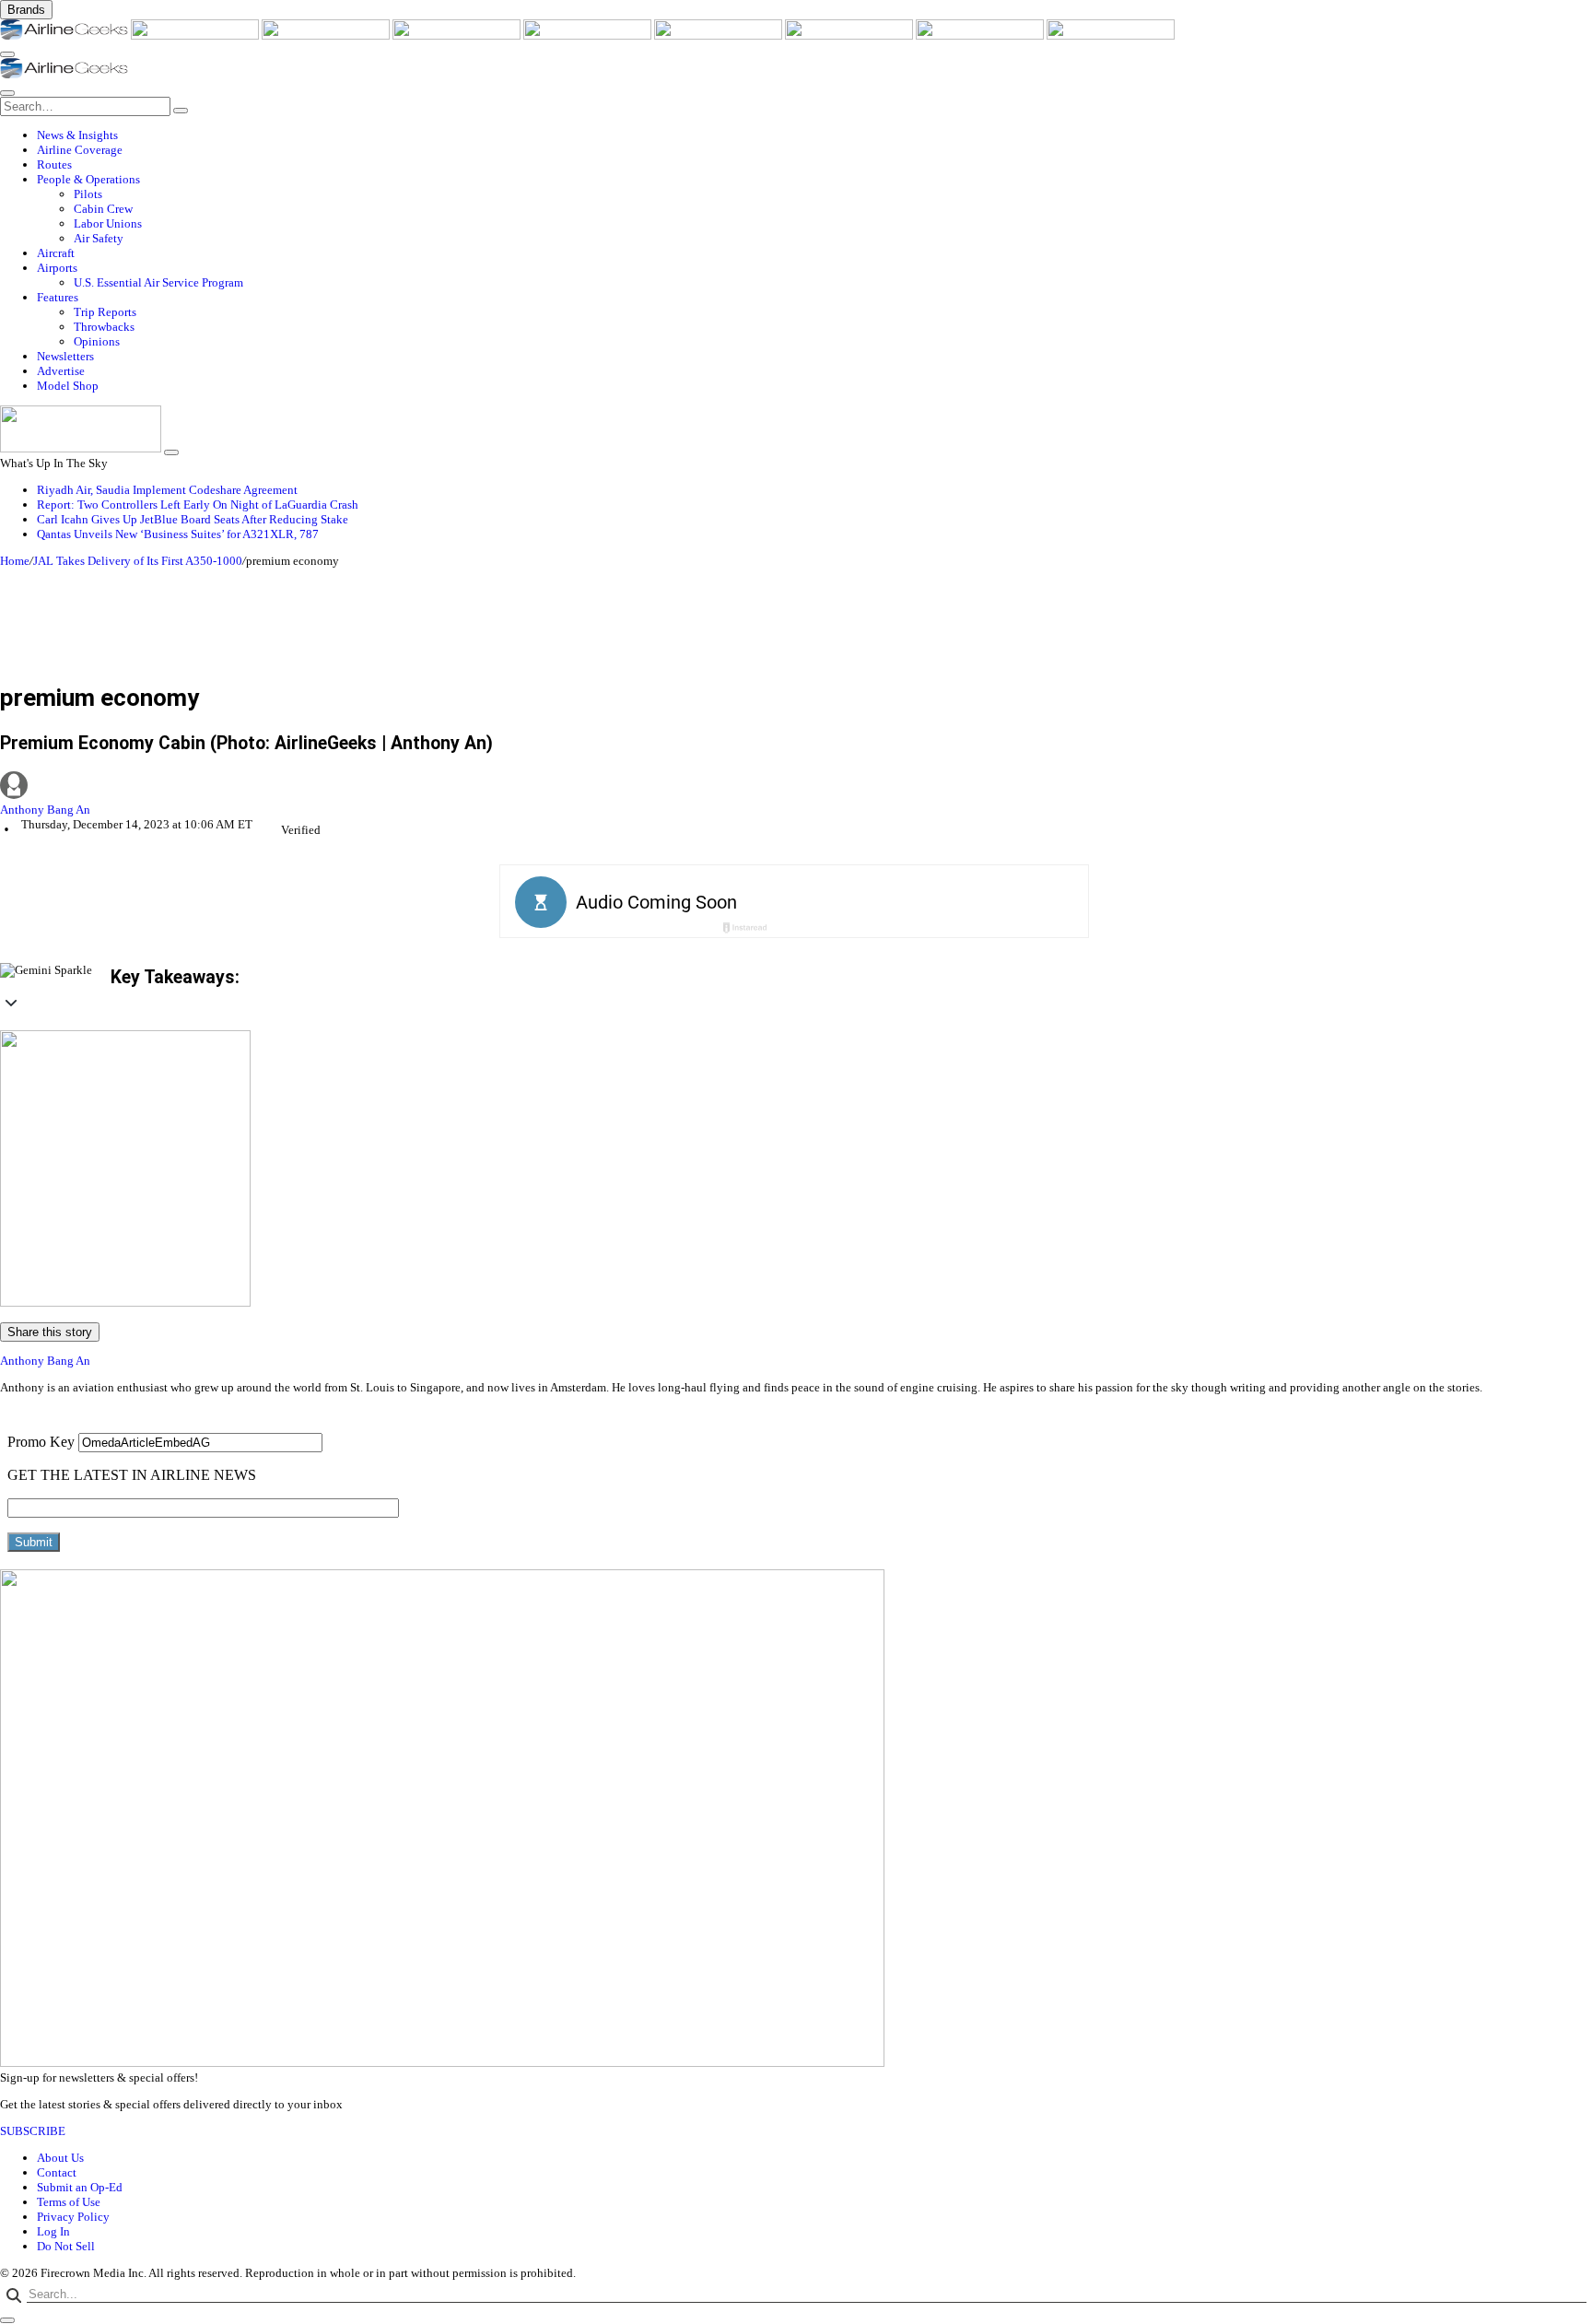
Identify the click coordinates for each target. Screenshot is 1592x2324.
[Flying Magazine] (196, 35)
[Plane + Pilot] (850, 35)
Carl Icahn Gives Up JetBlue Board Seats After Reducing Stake (193, 519)
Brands (26, 10)
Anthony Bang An (45, 810)
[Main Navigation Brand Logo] (64, 74)
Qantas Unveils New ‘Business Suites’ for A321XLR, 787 (178, 534)
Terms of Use (69, 2202)
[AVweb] (327, 35)
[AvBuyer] (589, 35)
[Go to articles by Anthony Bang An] (796, 787)
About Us (60, 2158)
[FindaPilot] (981, 35)
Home (15, 561)
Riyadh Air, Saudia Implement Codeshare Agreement (167, 490)
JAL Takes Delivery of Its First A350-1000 (138, 561)
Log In (53, 2231)
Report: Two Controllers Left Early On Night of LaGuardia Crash (198, 505)
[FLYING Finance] (1111, 35)
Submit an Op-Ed (80, 2187)
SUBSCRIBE (33, 2131)
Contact (57, 2172)
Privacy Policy (73, 2217)
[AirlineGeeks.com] (65, 35)
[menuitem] (814, 135)
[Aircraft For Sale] (458, 35)
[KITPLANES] (720, 35)
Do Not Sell (66, 2246)
